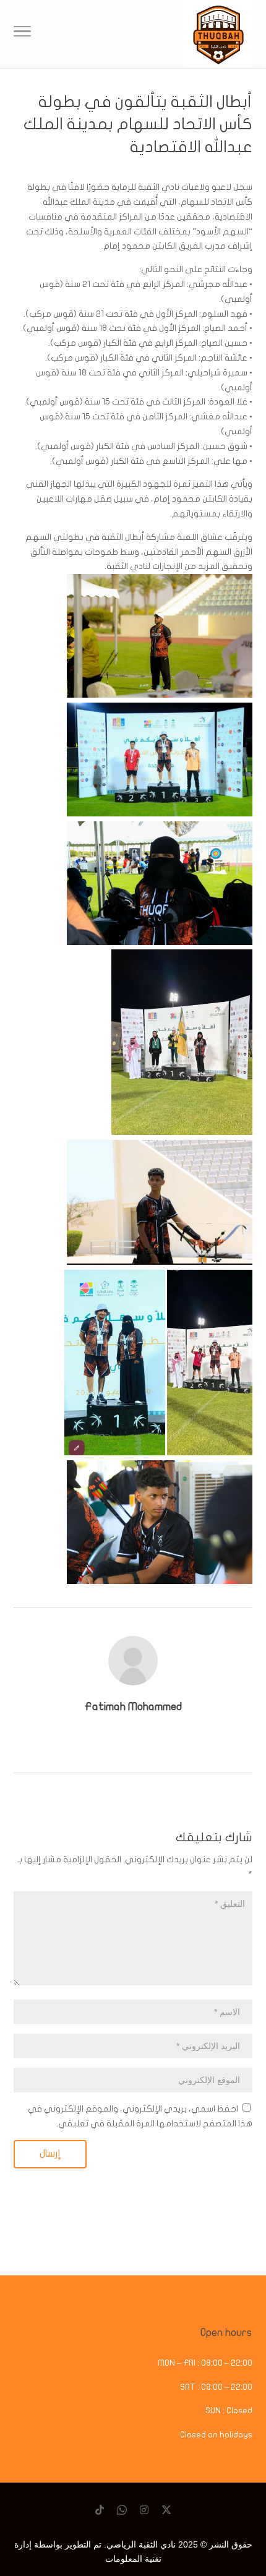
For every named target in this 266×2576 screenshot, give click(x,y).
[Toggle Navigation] (22, 34)
